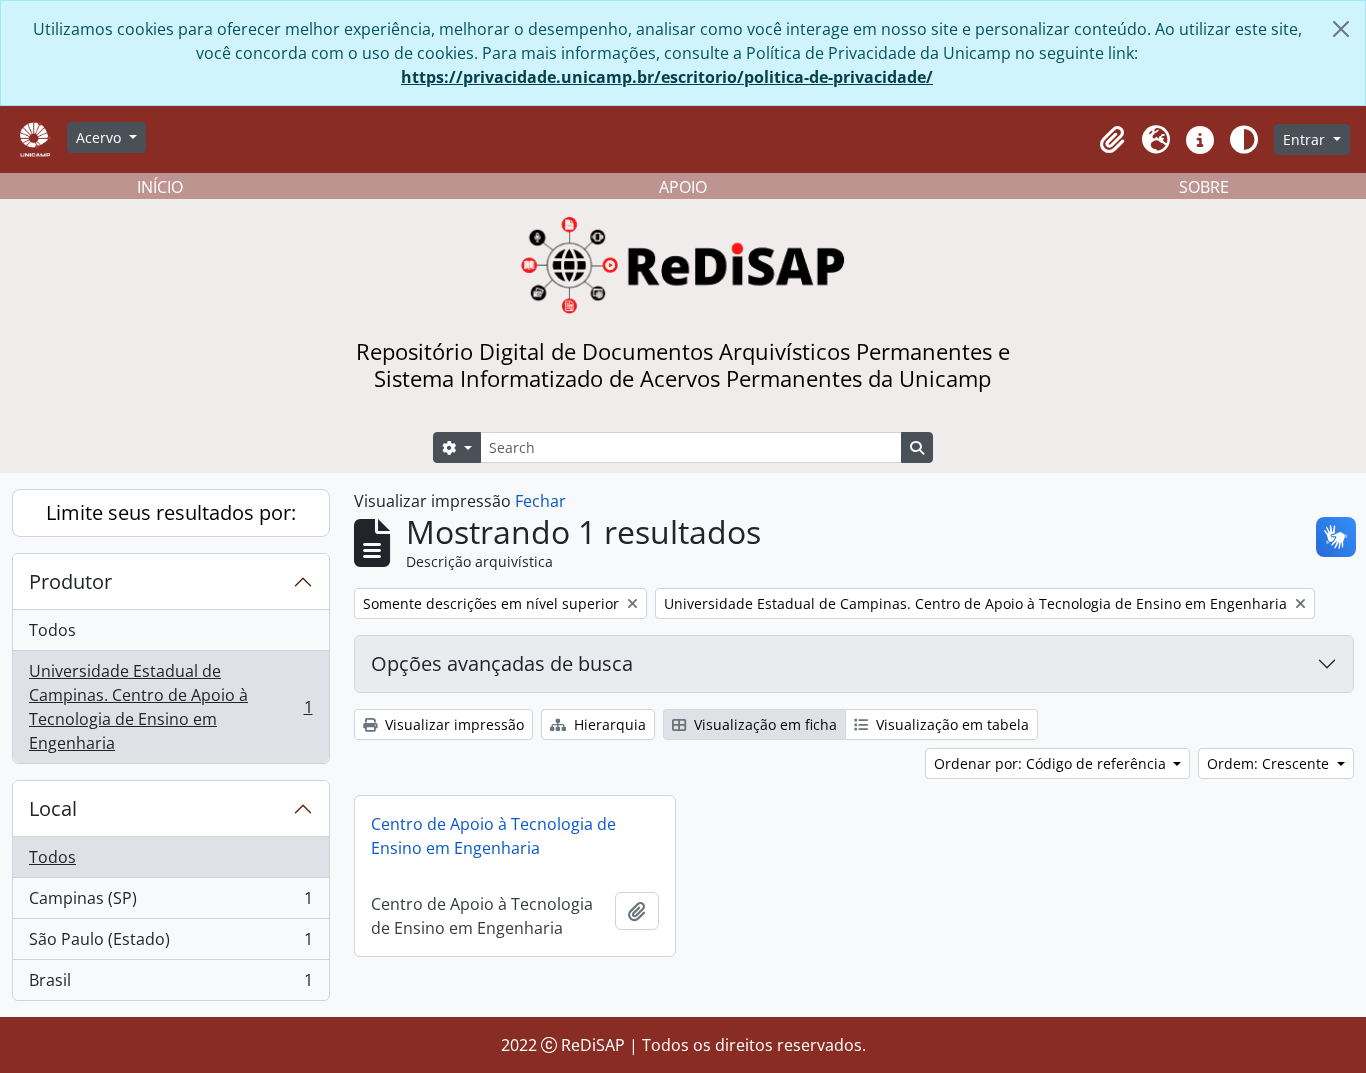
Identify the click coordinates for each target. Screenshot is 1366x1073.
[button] (1112, 140)
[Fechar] (1341, 29)
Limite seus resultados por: (171, 512)
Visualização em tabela (950, 724)
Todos (52, 630)
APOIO (683, 187)
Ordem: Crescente (1270, 763)
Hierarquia (608, 724)
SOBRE (1204, 187)
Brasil (170, 984)
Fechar (540, 501)
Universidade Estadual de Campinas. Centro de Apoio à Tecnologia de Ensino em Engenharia (170, 707)
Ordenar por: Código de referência (1052, 763)
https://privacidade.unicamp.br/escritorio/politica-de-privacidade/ (667, 77)
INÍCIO (160, 187)
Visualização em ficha (763, 724)
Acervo (100, 137)
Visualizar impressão (452, 724)
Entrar (1306, 139)
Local (53, 808)
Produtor (70, 581)
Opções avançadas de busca (502, 663)
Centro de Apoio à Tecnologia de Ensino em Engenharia (493, 836)
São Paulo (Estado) (170, 944)
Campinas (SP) (170, 903)
